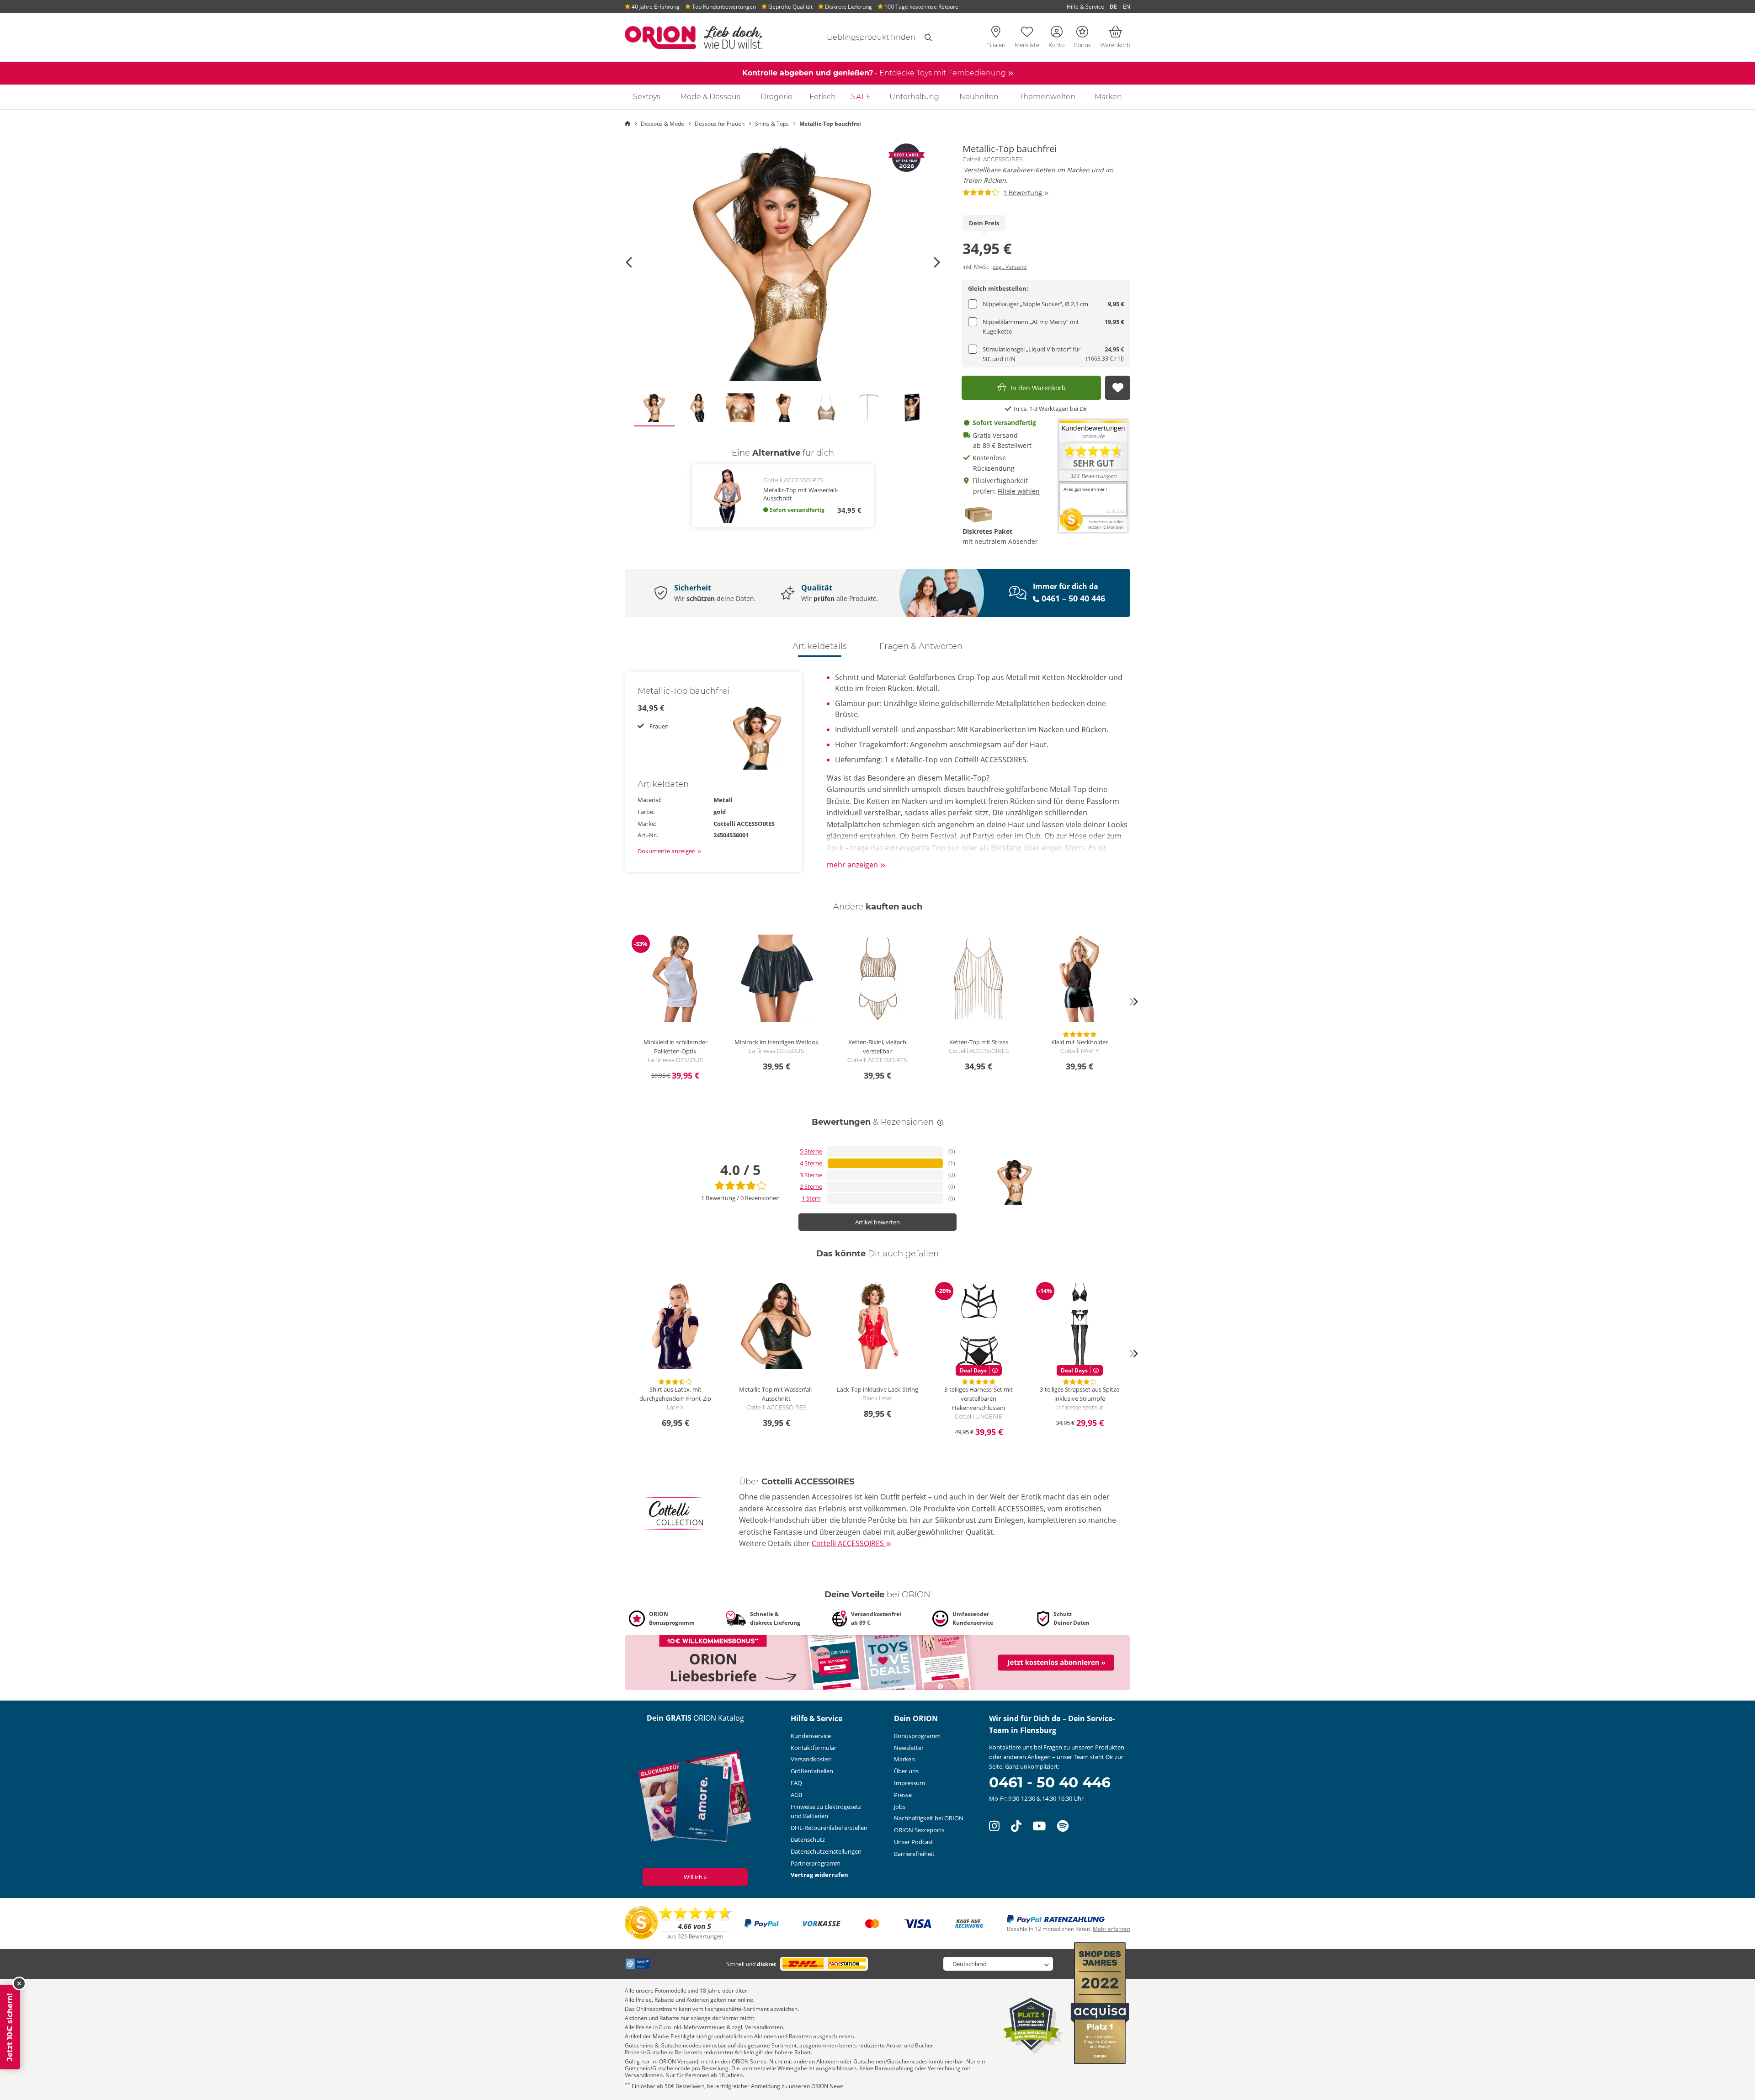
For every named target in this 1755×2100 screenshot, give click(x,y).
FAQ (796, 1783)
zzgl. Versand (1010, 267)
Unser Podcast (914, 1842)
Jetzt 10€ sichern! (10, 2027)
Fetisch (823, 97)
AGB (796, 1795)
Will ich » (695, 1877)
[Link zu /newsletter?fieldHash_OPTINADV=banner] (877, 1662)
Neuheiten (979, 97)
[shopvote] (678, 1923)
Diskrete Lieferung (848, 7)
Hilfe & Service (1085, 7)
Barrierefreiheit (914, 1854)
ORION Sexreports (919, 1830)
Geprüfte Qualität (790, 7)
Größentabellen (812, 1771)
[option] (783, 262)
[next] (1133, 1002)
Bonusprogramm (917, 1736)
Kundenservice (811, 1736)
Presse (903, 1795)
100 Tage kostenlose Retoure (921, 7)
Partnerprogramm (816, 1863)
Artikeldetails (820, 646)
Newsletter (909, 1748)
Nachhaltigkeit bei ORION (929, 1818)
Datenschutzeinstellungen (826, 1851)
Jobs (900, 1807)
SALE (861, 97)
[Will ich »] (695, 1799)
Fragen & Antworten (921, 646)
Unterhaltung (914, 97)
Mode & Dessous (710, 97)
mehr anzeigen (853, 865)
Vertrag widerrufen (819, 1875)
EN (1127, 7)
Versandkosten (811, 1759)
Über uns (906, 1771)
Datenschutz (808, 1839)
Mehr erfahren (1111, 1929)
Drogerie (776, 97)
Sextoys (647, 97)
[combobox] (860, 37)
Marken (1108, 97)
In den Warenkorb (1038, 388)
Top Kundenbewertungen (723, 7)
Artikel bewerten (877, 1222)
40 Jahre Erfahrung (655, 7)
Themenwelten (1047, 97)
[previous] (622, 1002)
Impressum (909, 1783)
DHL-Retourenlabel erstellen (829, 1828)
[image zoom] (783, 262)
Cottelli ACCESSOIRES (992, 159)
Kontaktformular (814, 1748)
